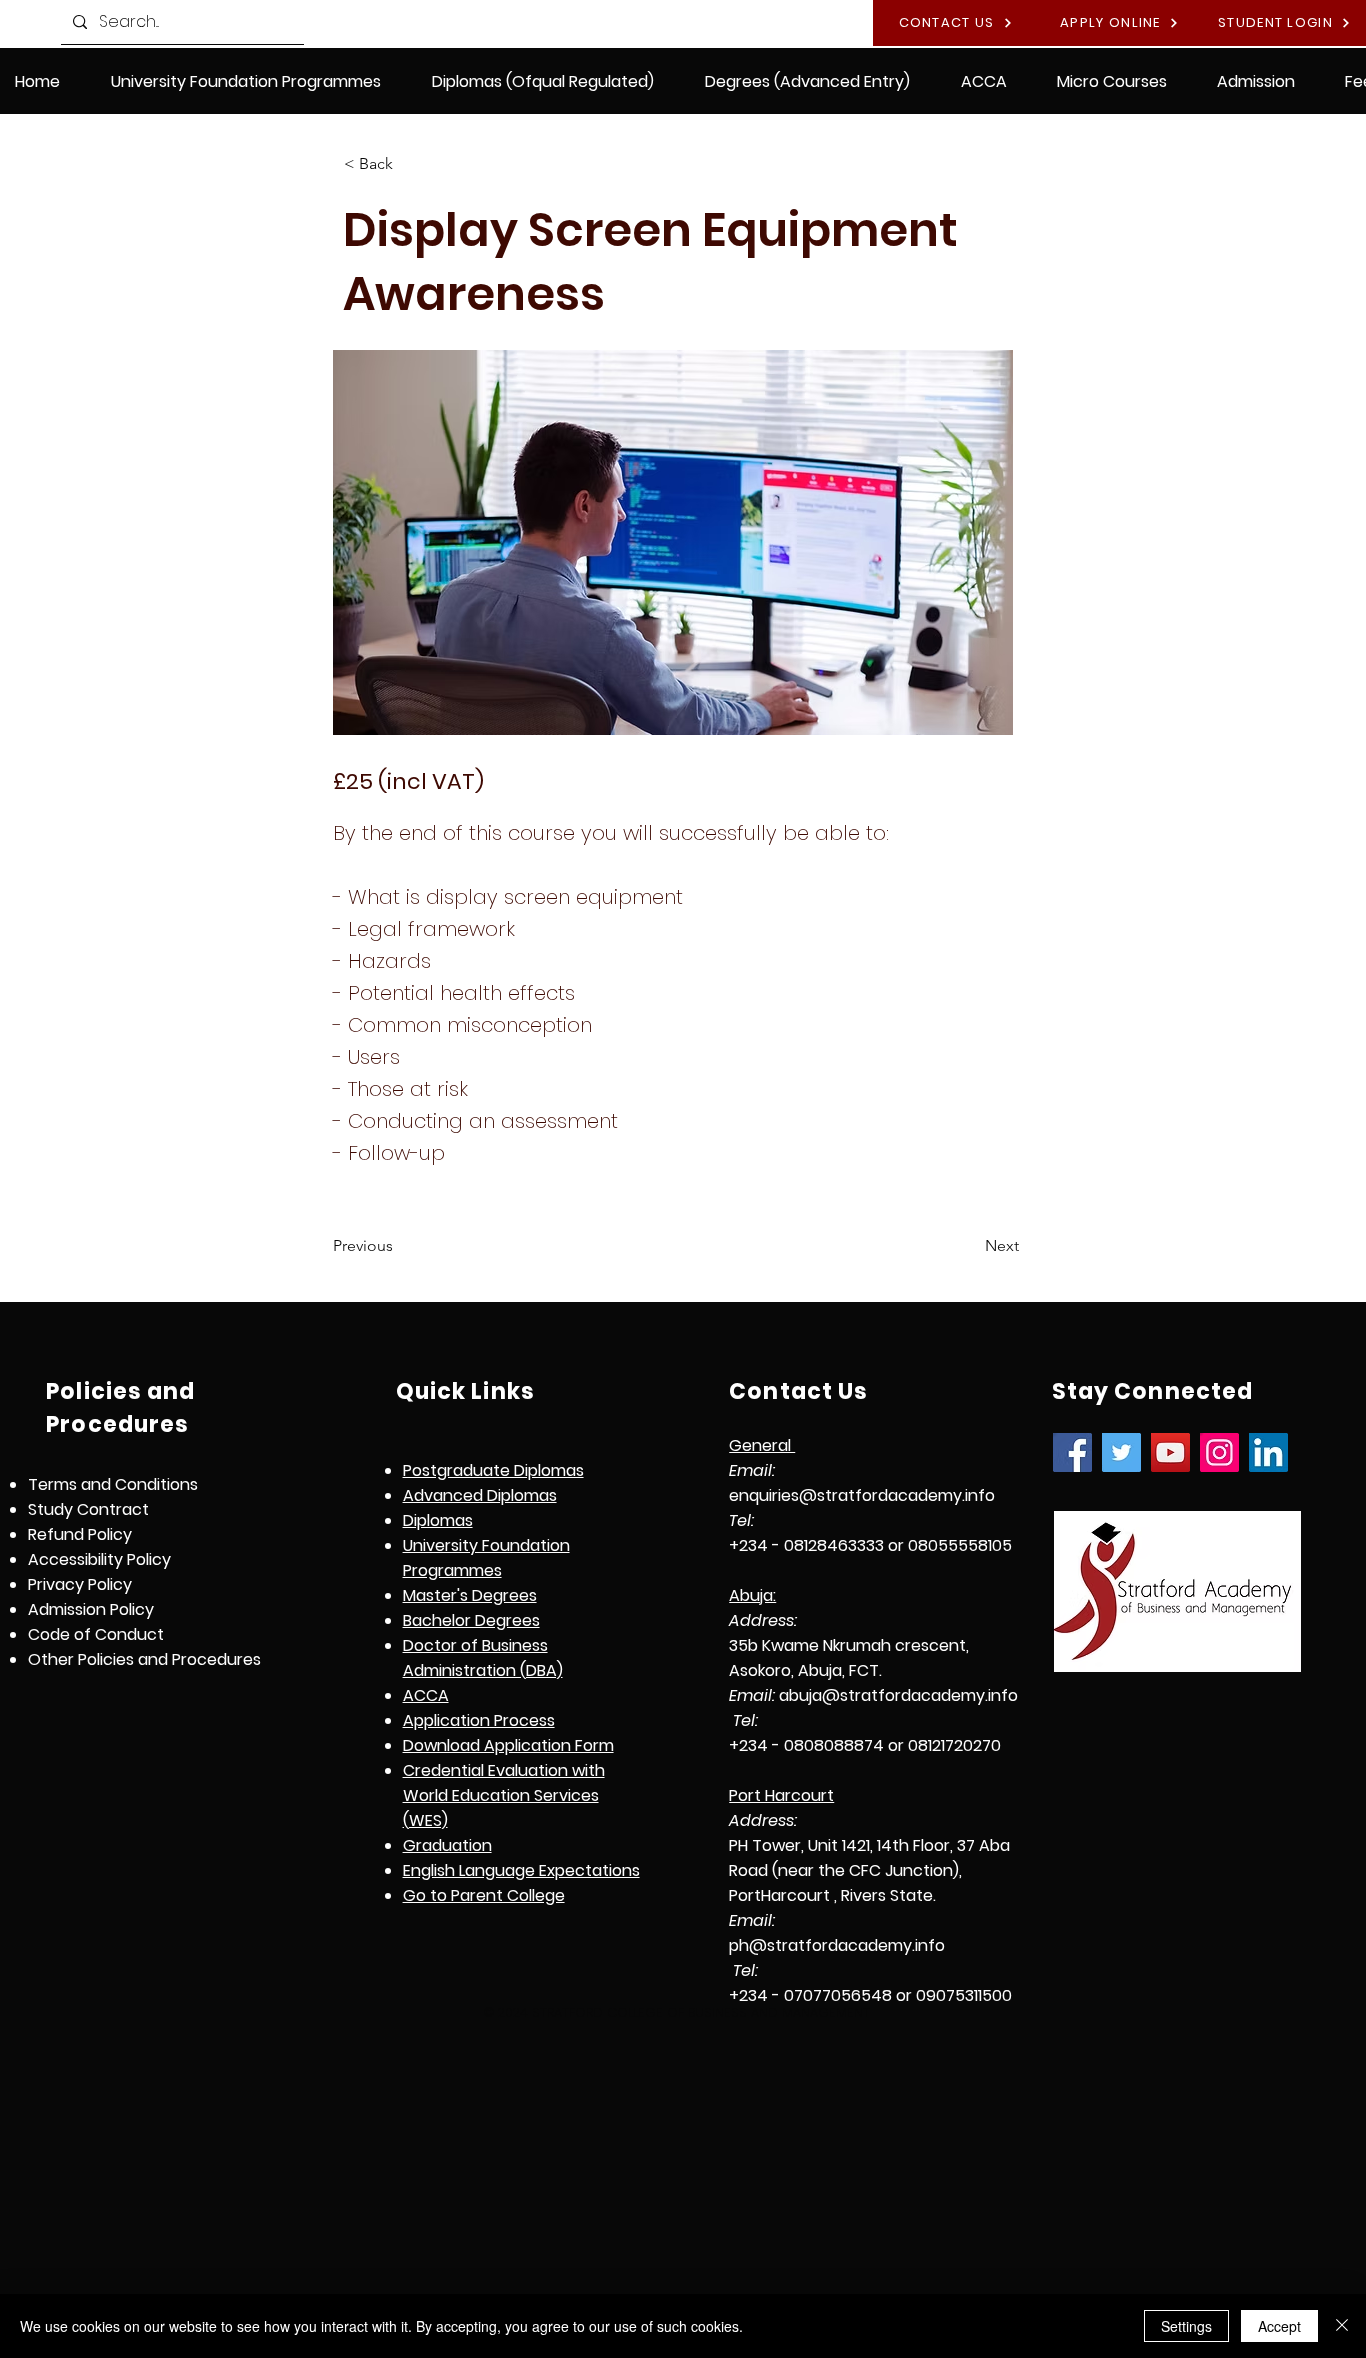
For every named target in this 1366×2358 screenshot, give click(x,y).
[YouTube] (1170, 1452)
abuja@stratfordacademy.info (898, 1695)
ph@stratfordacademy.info (837, 1945)
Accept (1279, 2326)
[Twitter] (1121, 1452)
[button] (542, 81)
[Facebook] (1072, 1452)
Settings (1186, 2326)
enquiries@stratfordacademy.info (862, 1495)
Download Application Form (508, 1745)
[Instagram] (1219, 1452)
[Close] (1342, 2326)
